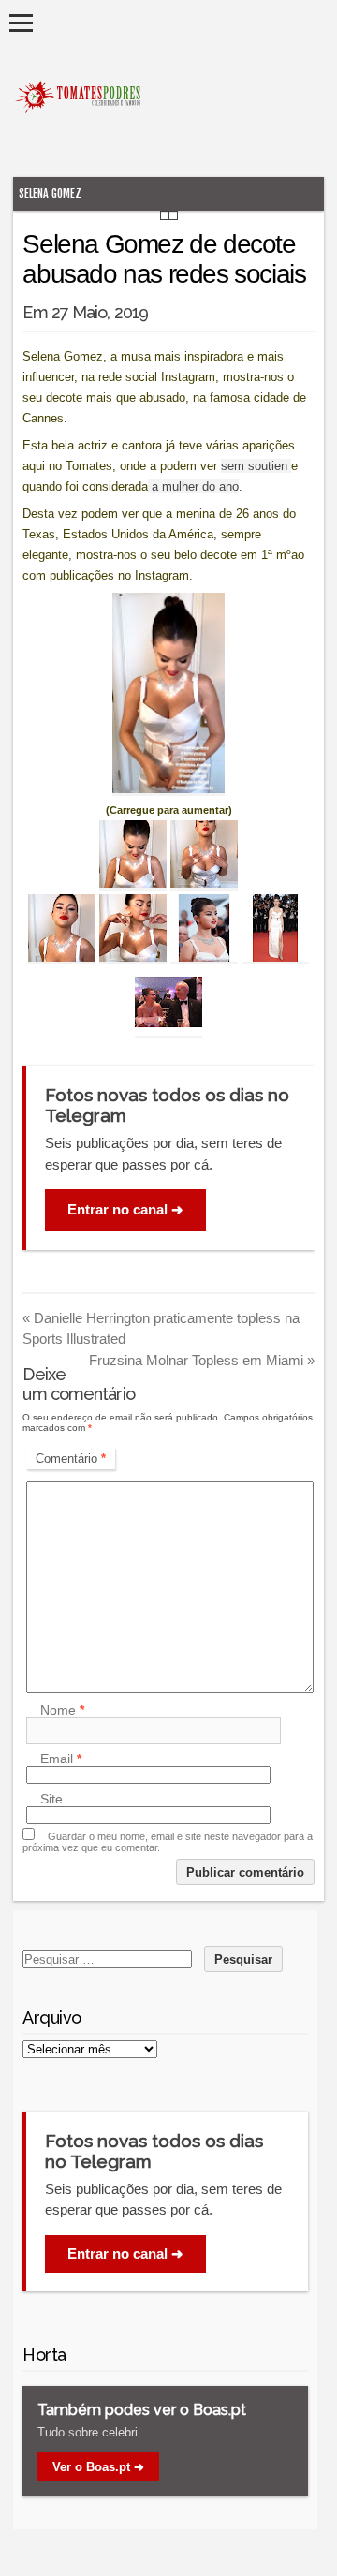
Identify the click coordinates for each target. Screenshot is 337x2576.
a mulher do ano (193, 486)
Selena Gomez (50, 193)
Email (61, 1759)
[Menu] (21, 23)
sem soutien (256, 466)
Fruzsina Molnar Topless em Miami (202, 1360)
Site (51, 1799)
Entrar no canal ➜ (125, 1209)
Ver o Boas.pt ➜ (98, 2467)
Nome (62, 1710)
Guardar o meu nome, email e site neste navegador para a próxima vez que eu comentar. (168, 1842)
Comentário (71, 1458)
